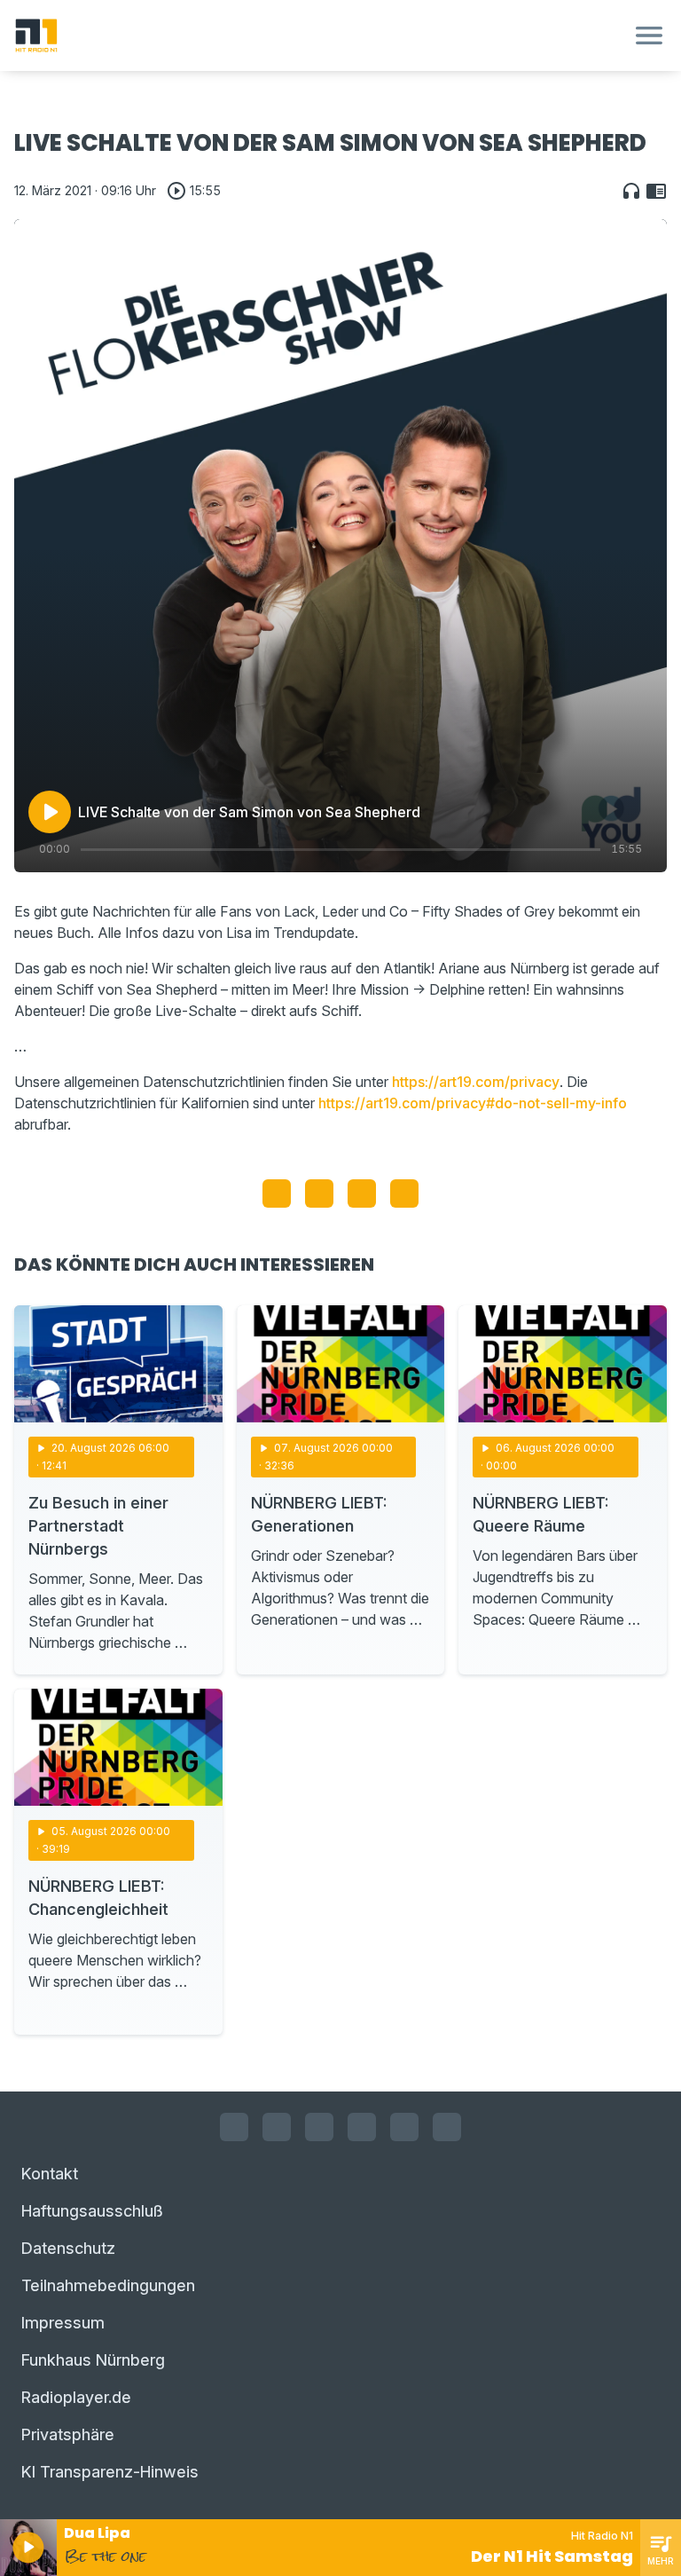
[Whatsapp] (362, 2127)
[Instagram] (277, 2127)
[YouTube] (319, 2127)
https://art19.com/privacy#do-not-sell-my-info (473, 1103)
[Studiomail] (404, 2127)
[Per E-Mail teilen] (404, 1193)
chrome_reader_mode (656, 191)
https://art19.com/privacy (476, 1082)
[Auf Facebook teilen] (277, 1193)
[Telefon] (447, 2127)
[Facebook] (234, 2127)
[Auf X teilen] (319, 1193)
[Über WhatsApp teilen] (362, 1193)
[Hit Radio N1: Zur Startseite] (319, 35)
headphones (631, 191)
